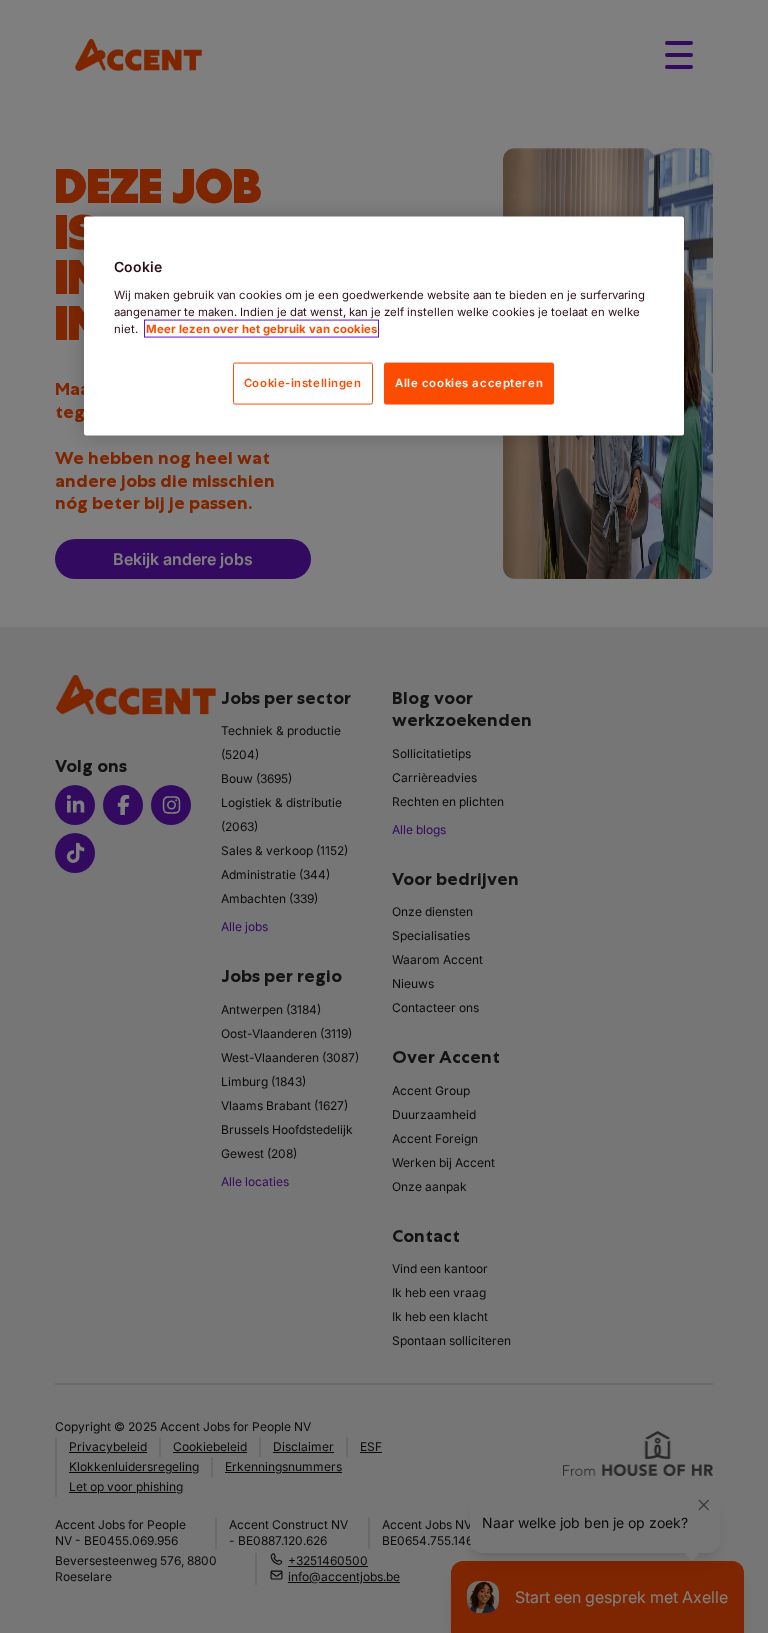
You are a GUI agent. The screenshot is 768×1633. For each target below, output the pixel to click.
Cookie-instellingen (303, 382)
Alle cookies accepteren (469, 382)
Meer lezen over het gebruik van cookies (261, 328)
